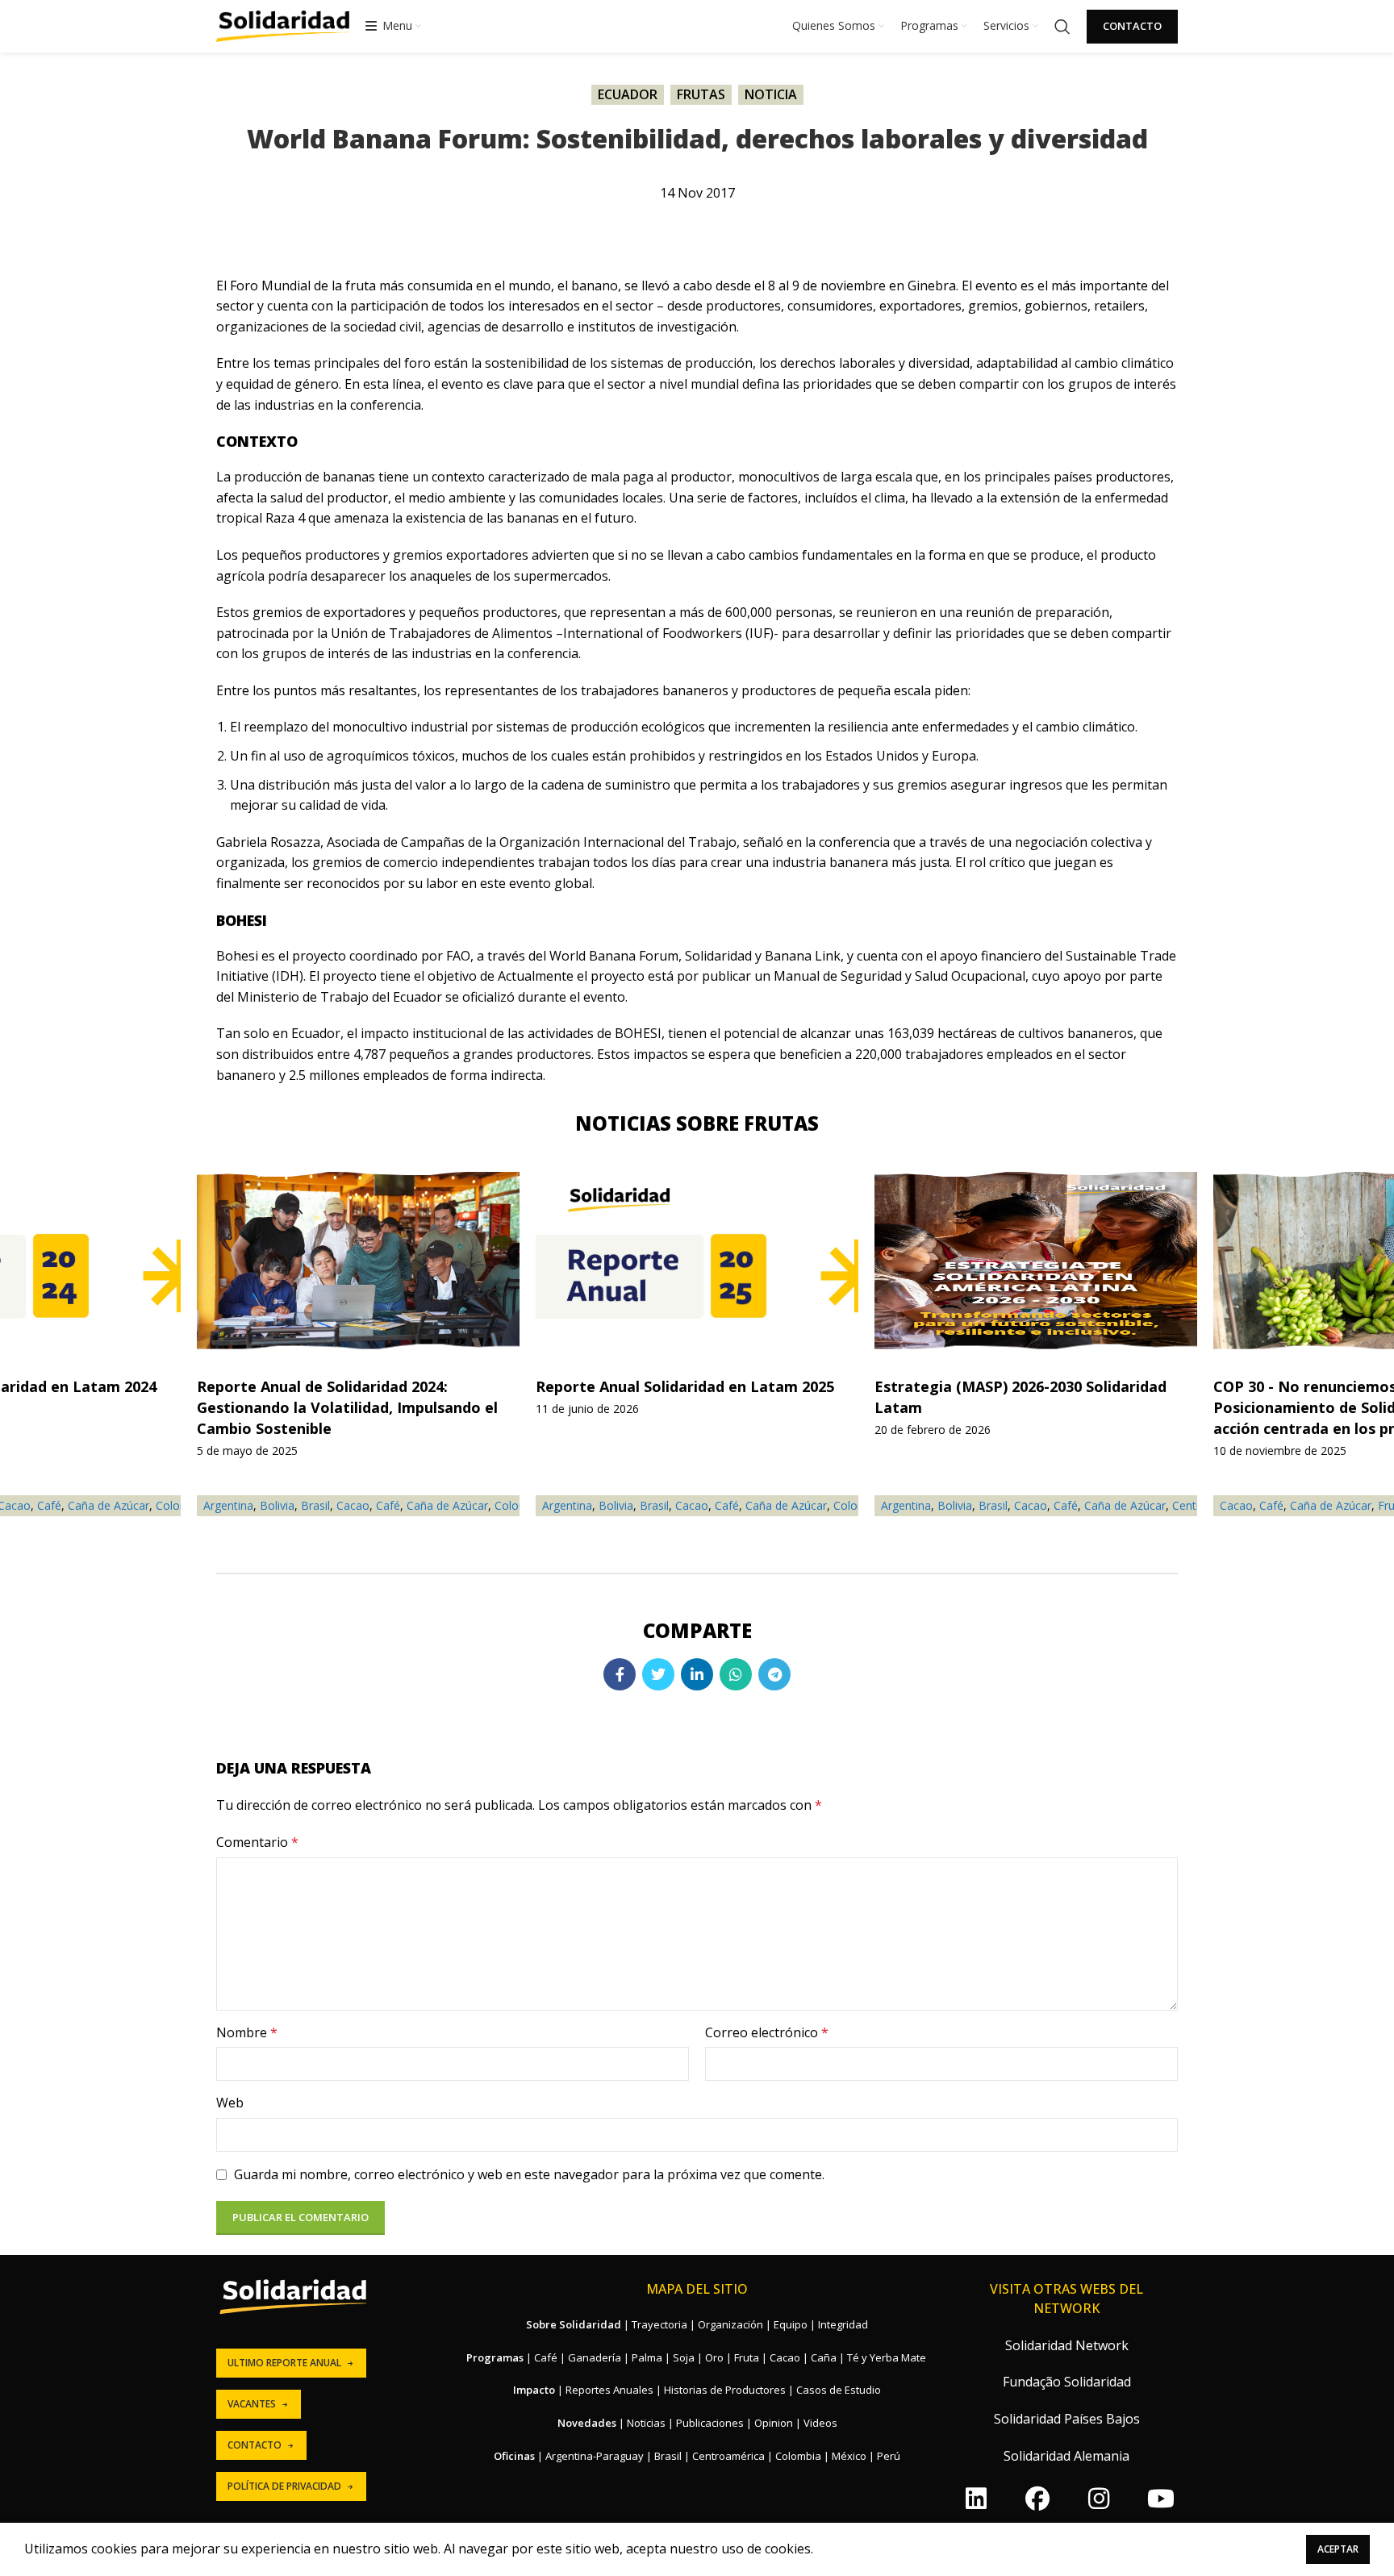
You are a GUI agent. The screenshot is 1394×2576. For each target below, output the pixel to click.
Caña (824, 2357)
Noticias (646, 2423)
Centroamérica (728, 2456)
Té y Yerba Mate (887, 2357)
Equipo (791, 2324)
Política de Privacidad (284, 2486)
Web (230, 2103)
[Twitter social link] (658, 1674)
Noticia (771, 94)
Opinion (774, 2423)
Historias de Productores (725, 2390)
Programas (495, 2357)
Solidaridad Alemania (1066, 2456)
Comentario (257, 1842)
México (849, 2456)
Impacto (534, 2390)
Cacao (692, 1505)
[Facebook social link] (620, 1674)
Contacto (1132, 26)
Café (727, 1505)
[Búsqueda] (1062, 27)
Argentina (567, 1505)
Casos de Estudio (839, 2390)
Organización (730, 2324)
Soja (684, 2357)
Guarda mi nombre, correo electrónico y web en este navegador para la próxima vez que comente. (529, 2174)
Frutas (701, 94)
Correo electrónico (767, 2032)
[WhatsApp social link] (736, 1674)
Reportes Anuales (609, 2390)
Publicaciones (710, 2423)
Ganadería (595, 2357)
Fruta (747, 2357)
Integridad (843, 2324)
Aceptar (1338, 2549)
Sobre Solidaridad (574, 2324)
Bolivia (616, 1505)
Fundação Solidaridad (1067, 2382)
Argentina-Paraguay (595, 2456)
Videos (820, 2423)
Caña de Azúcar (786, 1505)
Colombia (798, 2456)
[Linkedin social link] (697, 1674)
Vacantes (252, 2404)
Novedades (587, 2423)
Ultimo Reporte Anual (284, 2363)
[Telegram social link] (774, 1674)
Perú (889, 2456)
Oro (714, 2357)
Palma (647, 2357)
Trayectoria (659, 2324)
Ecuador (628, 94)
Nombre (247, 2032)
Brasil (654, 1505)
